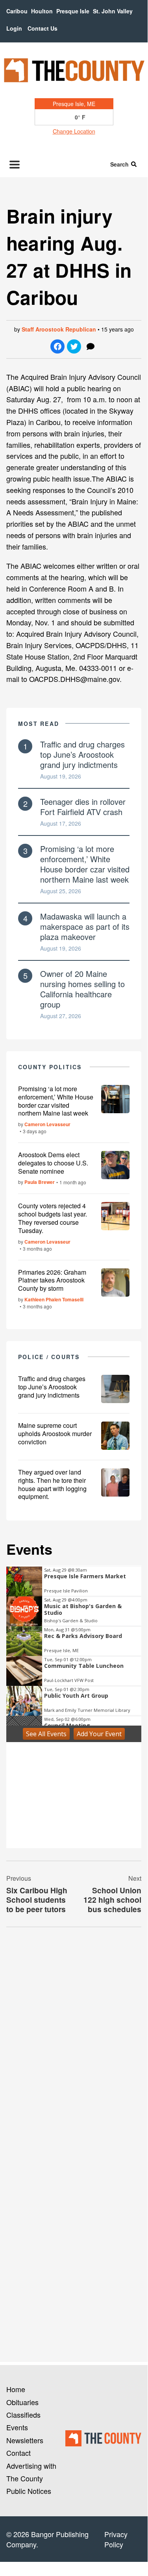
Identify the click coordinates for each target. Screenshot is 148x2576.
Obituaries (22, 2402)
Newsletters (25, 2440)
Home (16, 2389)
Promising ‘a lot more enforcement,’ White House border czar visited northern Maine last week (85, 864)
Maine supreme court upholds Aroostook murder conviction (55, 1434)
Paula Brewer (40, 1182)
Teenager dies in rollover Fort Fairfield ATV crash (83, 807)
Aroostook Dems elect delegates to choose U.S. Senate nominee (53, 1163)
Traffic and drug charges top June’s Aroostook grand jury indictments (82, 754)
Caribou (17, 11)
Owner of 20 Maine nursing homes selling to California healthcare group (82, 989)
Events (17, 2427)
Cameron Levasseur (47, 1124)
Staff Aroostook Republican (59, 329)
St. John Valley (113, 11)
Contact (18, 2453)
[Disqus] (74, 2041)
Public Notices (29, 2491)
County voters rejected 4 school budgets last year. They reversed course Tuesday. (53, 1218)
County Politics (50, 1067)
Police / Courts (49, 1357)
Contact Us (43, 28)
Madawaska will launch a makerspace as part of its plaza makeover (85, 926)
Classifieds (23, 2415)
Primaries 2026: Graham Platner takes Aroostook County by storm (52, 1280)
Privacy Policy (116, 2539)
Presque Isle (73, 11)
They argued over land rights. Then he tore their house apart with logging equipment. (52, 1484)
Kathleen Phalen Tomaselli (54, 1299)
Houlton (42, 11)
